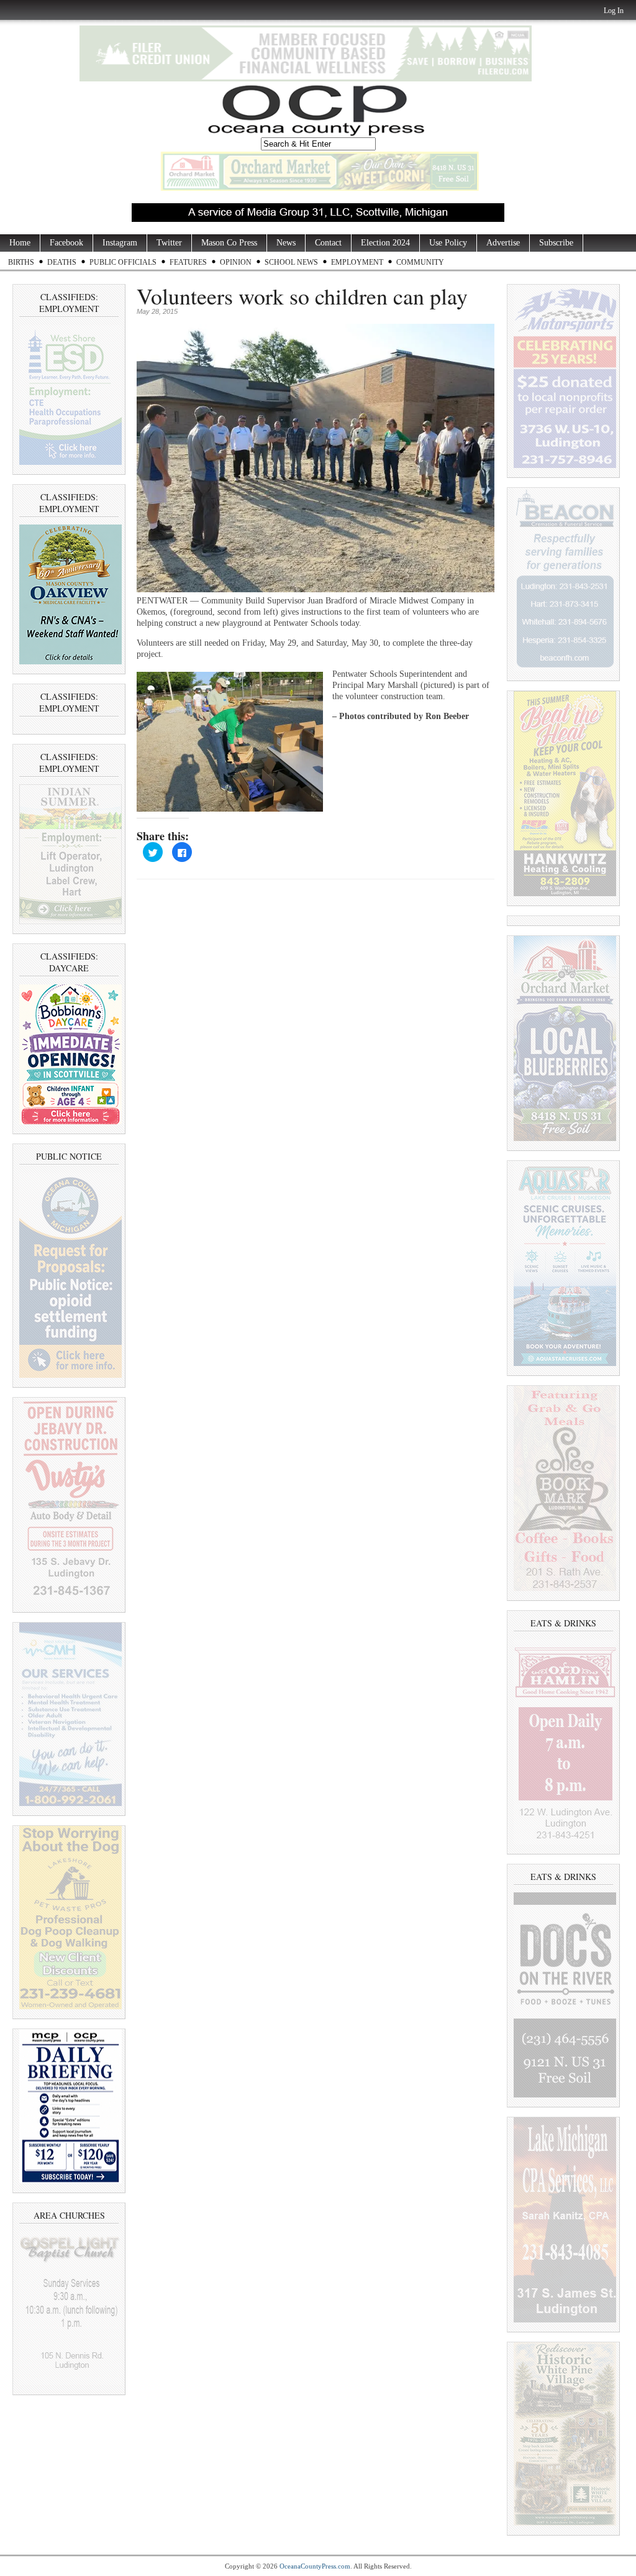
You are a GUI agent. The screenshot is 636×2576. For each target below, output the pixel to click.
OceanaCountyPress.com (315, 2566)
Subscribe (556, 243)
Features (188, 262)
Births (21, 262)
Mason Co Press (229, 243)
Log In (614, 11)
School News (291, 262)
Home (20, 243)
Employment (357, 262)
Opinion (236, 262)
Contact (328, 243)
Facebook (66, 243)
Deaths (62, 262)
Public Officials (123, 262)
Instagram (120, 243)
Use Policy (448, 243)
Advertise (503, 243)
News (286, 243)
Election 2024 (385, 243)
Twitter (169, 243)
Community (420, 262)
